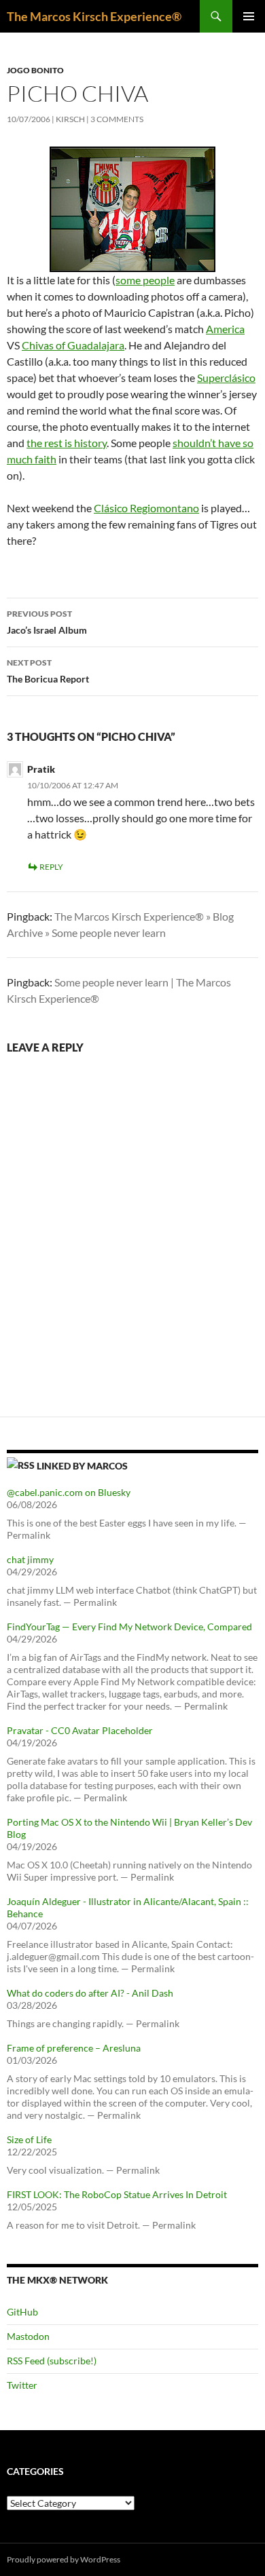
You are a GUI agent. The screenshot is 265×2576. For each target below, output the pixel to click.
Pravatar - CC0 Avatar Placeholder (80, 1730)
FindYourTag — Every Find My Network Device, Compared (129, 1627)
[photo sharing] (132, 208)
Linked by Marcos (82, 1466)
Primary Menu (249, 16)
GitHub (22, 2312)
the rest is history (67, 443)
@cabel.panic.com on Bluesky (69, 1492)
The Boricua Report (48, 671)
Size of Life (29, 2139)
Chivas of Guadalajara (73, 345)
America (225, 329)
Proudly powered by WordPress (64, 2559)
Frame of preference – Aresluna (74, 2048)
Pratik (41, 769)
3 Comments (117, 119)
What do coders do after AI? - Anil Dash (90, 1993)
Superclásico (226, 378)
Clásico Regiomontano (146, 508)
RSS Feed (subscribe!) (52, 2361)
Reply (51, 867)
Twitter (22, 2385)
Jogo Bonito (35, 70)
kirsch (70, 119)
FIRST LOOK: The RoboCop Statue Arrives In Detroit (117, 2194)
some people (145, 280)
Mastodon (28, 2336)
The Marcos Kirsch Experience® (94, 16)
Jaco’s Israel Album (47, 622)
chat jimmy (30, 1559)
